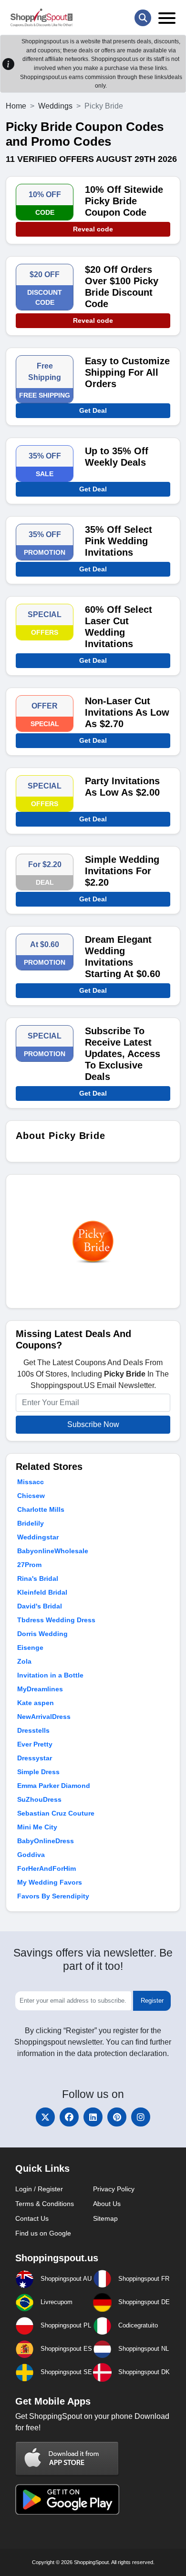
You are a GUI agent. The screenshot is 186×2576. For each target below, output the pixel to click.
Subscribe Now (93, 1424)
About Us (107, 2204)
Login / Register (39, 2189)
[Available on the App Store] (67, 2458)
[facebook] (69, 2117)
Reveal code (93, 229)
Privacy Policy (114, 2189)
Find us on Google (43, 2233)
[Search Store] (143, 18)
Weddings (55, 106)
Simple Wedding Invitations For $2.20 (122, 871)
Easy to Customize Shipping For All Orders (127, 372)
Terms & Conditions (45, 2204)
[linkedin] (93, 2117)
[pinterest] (117, 2117)
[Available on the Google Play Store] (67, 2499)
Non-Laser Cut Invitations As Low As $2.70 (127, 712)
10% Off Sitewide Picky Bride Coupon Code (124, 201)
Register (152, 2001)
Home (16, 106)
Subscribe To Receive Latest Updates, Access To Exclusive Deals (123, 1054)
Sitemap (105, 2218)
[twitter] (45, 2117)
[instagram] (141, 2117)
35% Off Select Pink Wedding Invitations (119, 541)
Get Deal (93, 410)
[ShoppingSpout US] (41, 18)
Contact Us (32, 2218)
